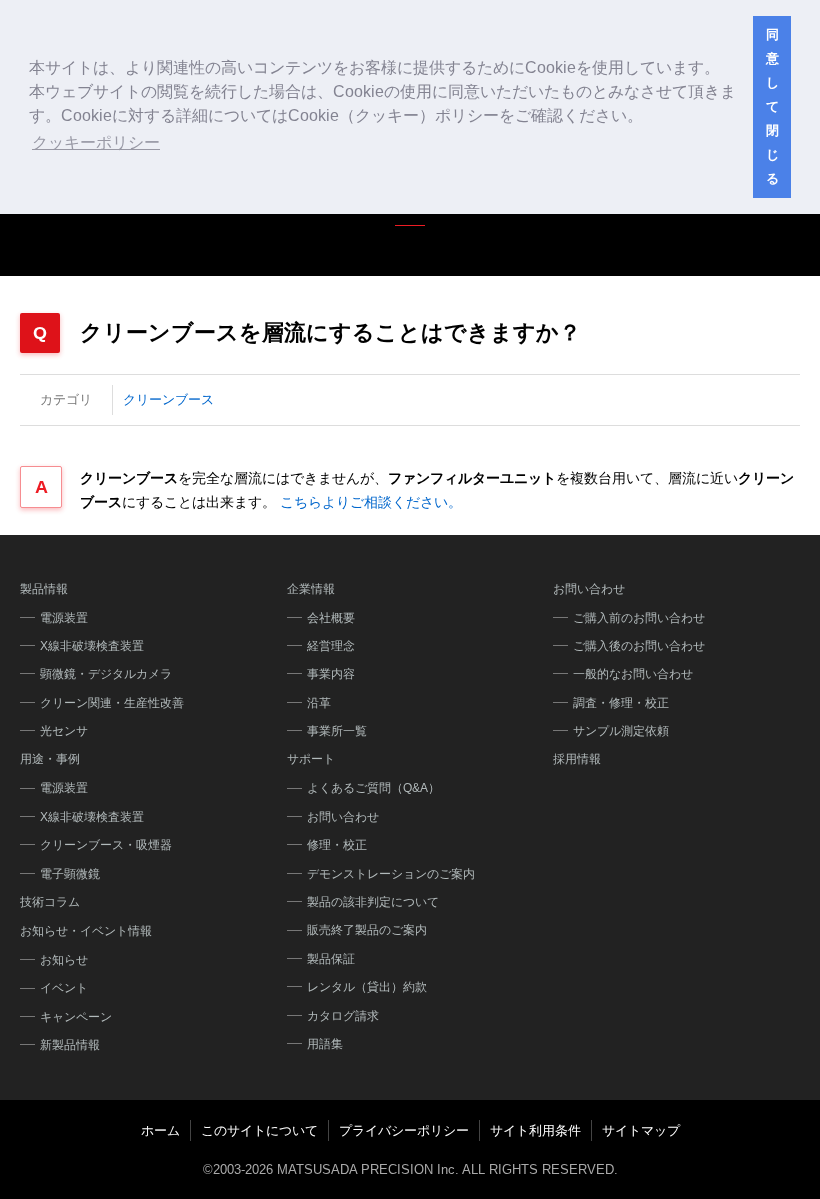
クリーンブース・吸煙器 (106, 845)
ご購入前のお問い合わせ (639, 618)
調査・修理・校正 (621, 703)
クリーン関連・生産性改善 (112, 703)
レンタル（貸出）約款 (367, 987)
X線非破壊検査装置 (92, 646)
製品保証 (331, 959)
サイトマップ (641, 1130)
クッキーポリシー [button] (96, 142)
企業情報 (311, 589)
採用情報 (577, 759)
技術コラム (50, 902)
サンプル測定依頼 (621, 731)
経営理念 (331, 646)
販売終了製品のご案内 (367, 930)
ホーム (160, 1130)
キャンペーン (76, 1017)
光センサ (64, 731)
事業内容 (331, 674)
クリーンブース (168, 399)
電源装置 (64, 618)
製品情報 (44, 589)
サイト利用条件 (535, 1130)
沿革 (319, 703)
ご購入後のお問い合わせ (639, 646)
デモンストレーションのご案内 (391, 874)
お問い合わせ (343, 817)
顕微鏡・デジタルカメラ (106, 674)
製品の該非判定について (373, 902)
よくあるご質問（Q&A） (373, 788)
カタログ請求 (343, 1016)
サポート (311, 759)
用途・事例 (50, 759)
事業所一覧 (337, 731)
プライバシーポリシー (404, 1130)
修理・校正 (337, 845)
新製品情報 (70, 1045)
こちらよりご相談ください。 (371, 502)
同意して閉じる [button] (772, 107)
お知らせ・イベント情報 (86, 931)
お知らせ (64, 960)
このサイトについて (259, 1130)
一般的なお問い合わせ (633, 674)
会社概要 (331, 618)
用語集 (325, 1044)
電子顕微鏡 (70, 874)
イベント (64, 988)
